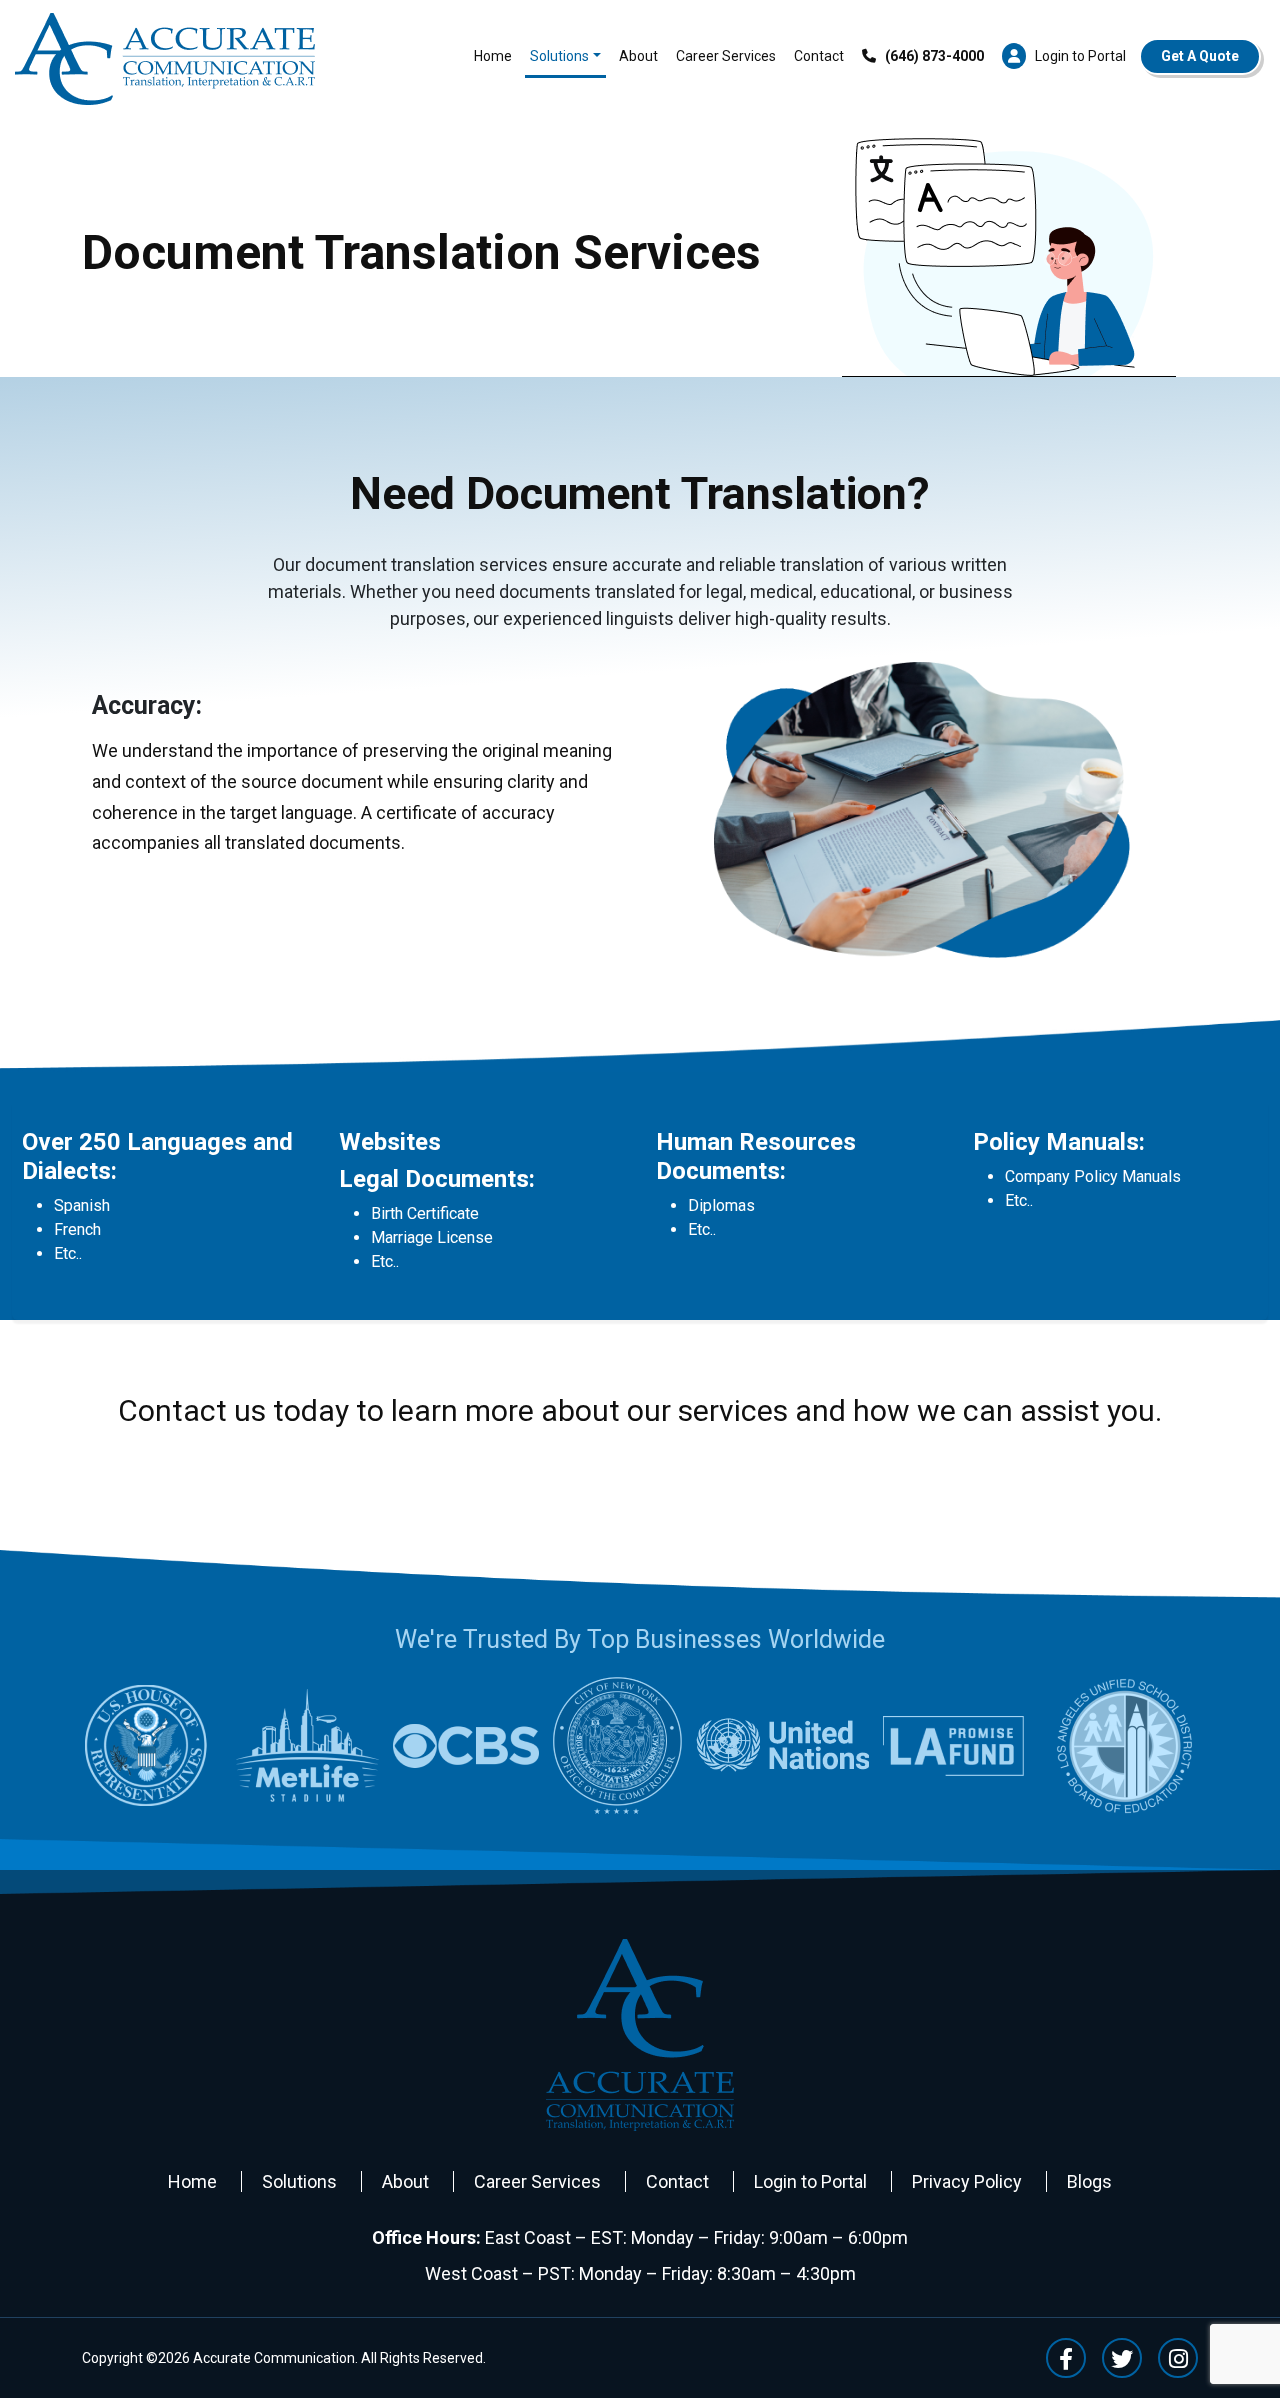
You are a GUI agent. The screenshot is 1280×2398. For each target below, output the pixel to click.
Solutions (559, 56)
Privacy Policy (967, 2181)
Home (493, 56)
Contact (819, 56)
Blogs (1089, 2181)
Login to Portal (810, 2181)
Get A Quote (1200, 56)
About (638, 56)
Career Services (726, 56)
